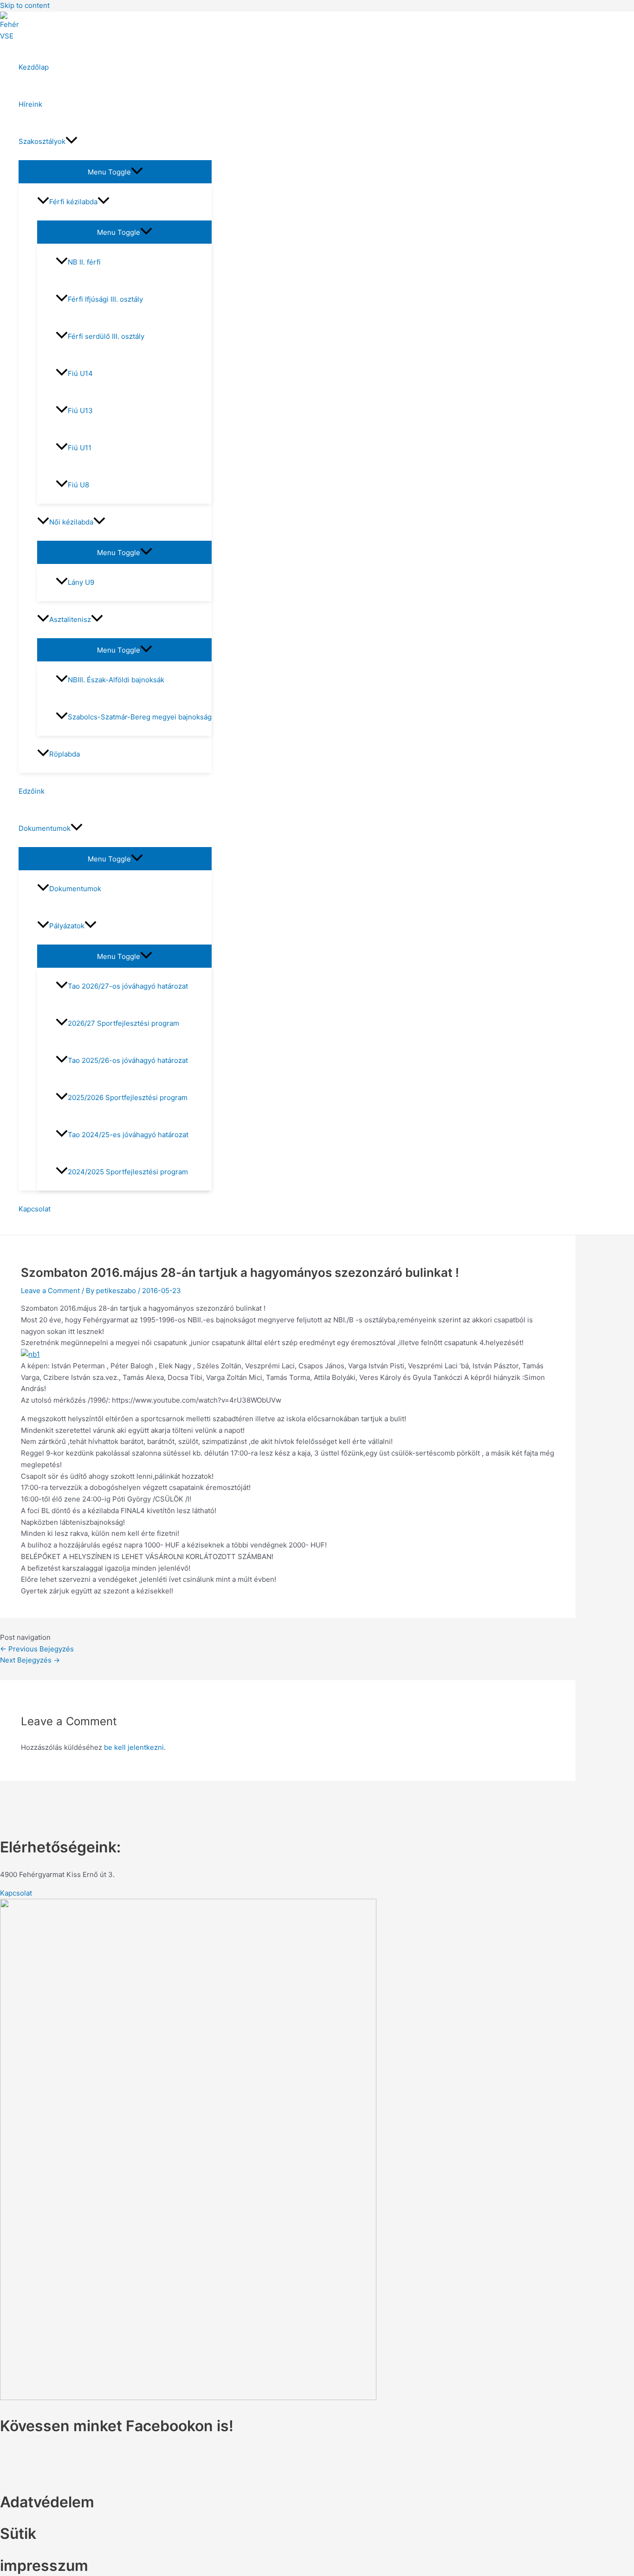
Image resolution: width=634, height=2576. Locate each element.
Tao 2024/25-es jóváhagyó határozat (128, 1135)
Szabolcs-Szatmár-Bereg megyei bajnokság (140, 717)
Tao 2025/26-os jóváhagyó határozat (128, 1060)
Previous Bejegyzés (37, 1649)
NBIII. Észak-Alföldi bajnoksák (116, 680)
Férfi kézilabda (73, 202)
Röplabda (65, 754)
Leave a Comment (50, 1291)
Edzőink (32, 791)
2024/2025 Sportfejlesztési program (128, 1172)
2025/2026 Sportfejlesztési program (128, 1097)
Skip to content (25, 5)
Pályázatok (67, 926)
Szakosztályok (42, 141)
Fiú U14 (80, 373)
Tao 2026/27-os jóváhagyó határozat (128, 986)
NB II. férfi (84, 262)
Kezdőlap (34, 67)
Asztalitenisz (70, 619)
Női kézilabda (71, 522)
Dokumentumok (45, 828)
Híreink (30, 104)
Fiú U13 (80, 411)
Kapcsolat (35, 1209)
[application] (71, 142)
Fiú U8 (78, 485)
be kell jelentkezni (134, 1747)
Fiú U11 (80, 448)
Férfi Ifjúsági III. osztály (105, 299)
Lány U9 (81, 582)
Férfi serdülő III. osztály (106, 336)
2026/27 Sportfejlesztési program (123, 1023)
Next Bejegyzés (30, 1660)
